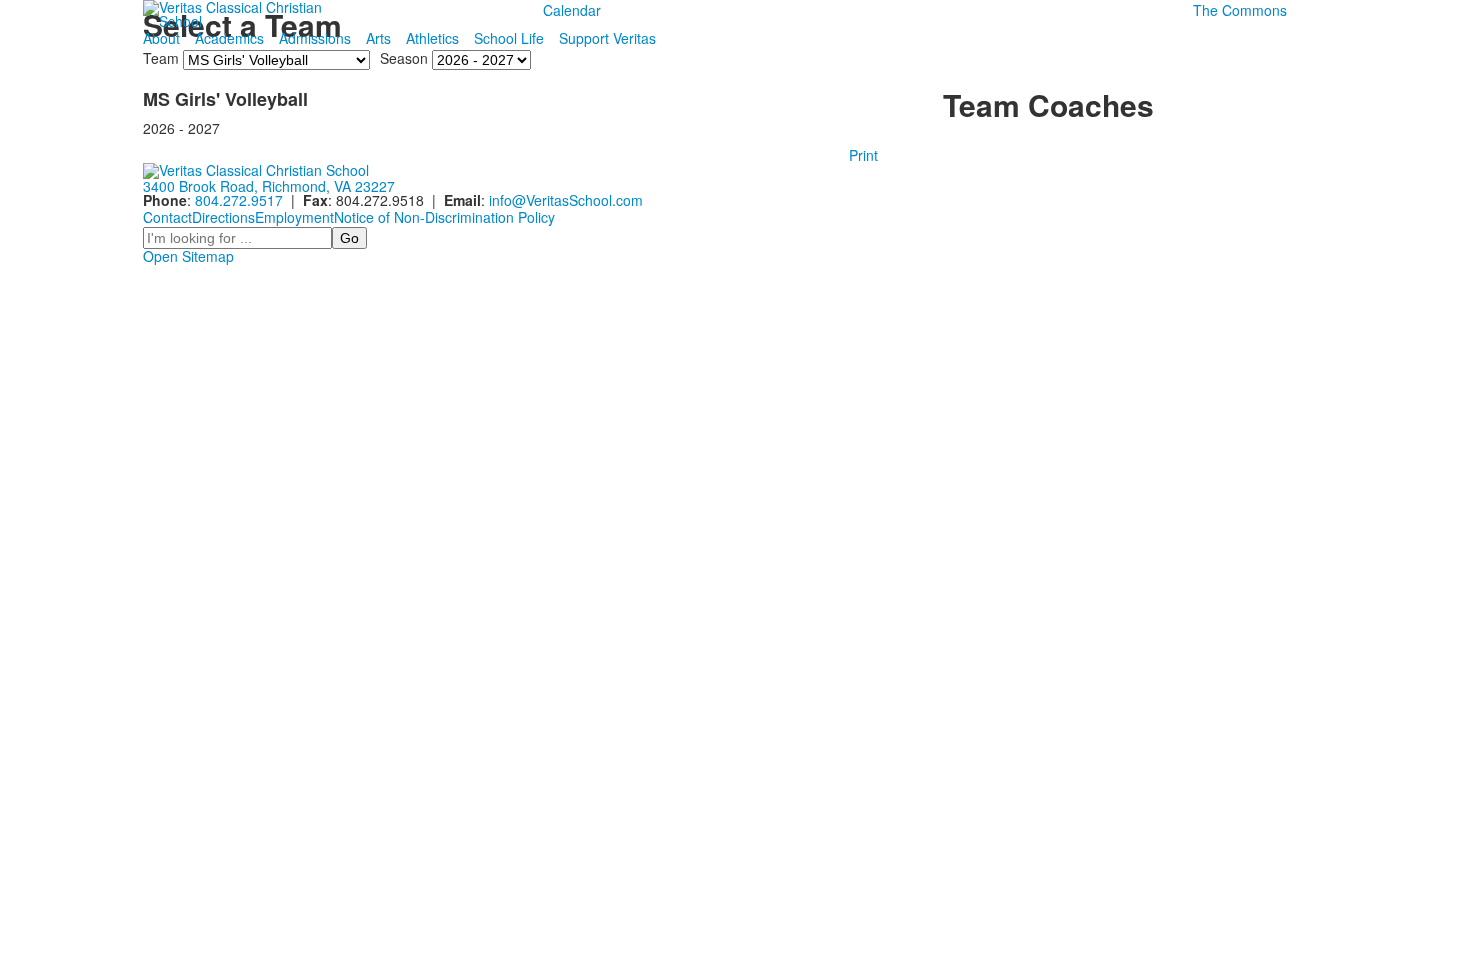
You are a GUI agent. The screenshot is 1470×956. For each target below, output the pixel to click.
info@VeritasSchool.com (566, 200)
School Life (509, 38)
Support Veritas (607, 38)
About (161, 38)
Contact (167, 217)
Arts (378, 38)
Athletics (432, 38)
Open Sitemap (188, 256)
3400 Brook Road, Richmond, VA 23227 (269, 186)
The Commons (1240, 10)
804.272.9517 (239, 200)
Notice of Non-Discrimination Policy (444, 217)
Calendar (572, 10)
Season (404, 58)
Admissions (315, 38)
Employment (294, 217)
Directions (223, 217)
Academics (229, 38)
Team (161, 58)
